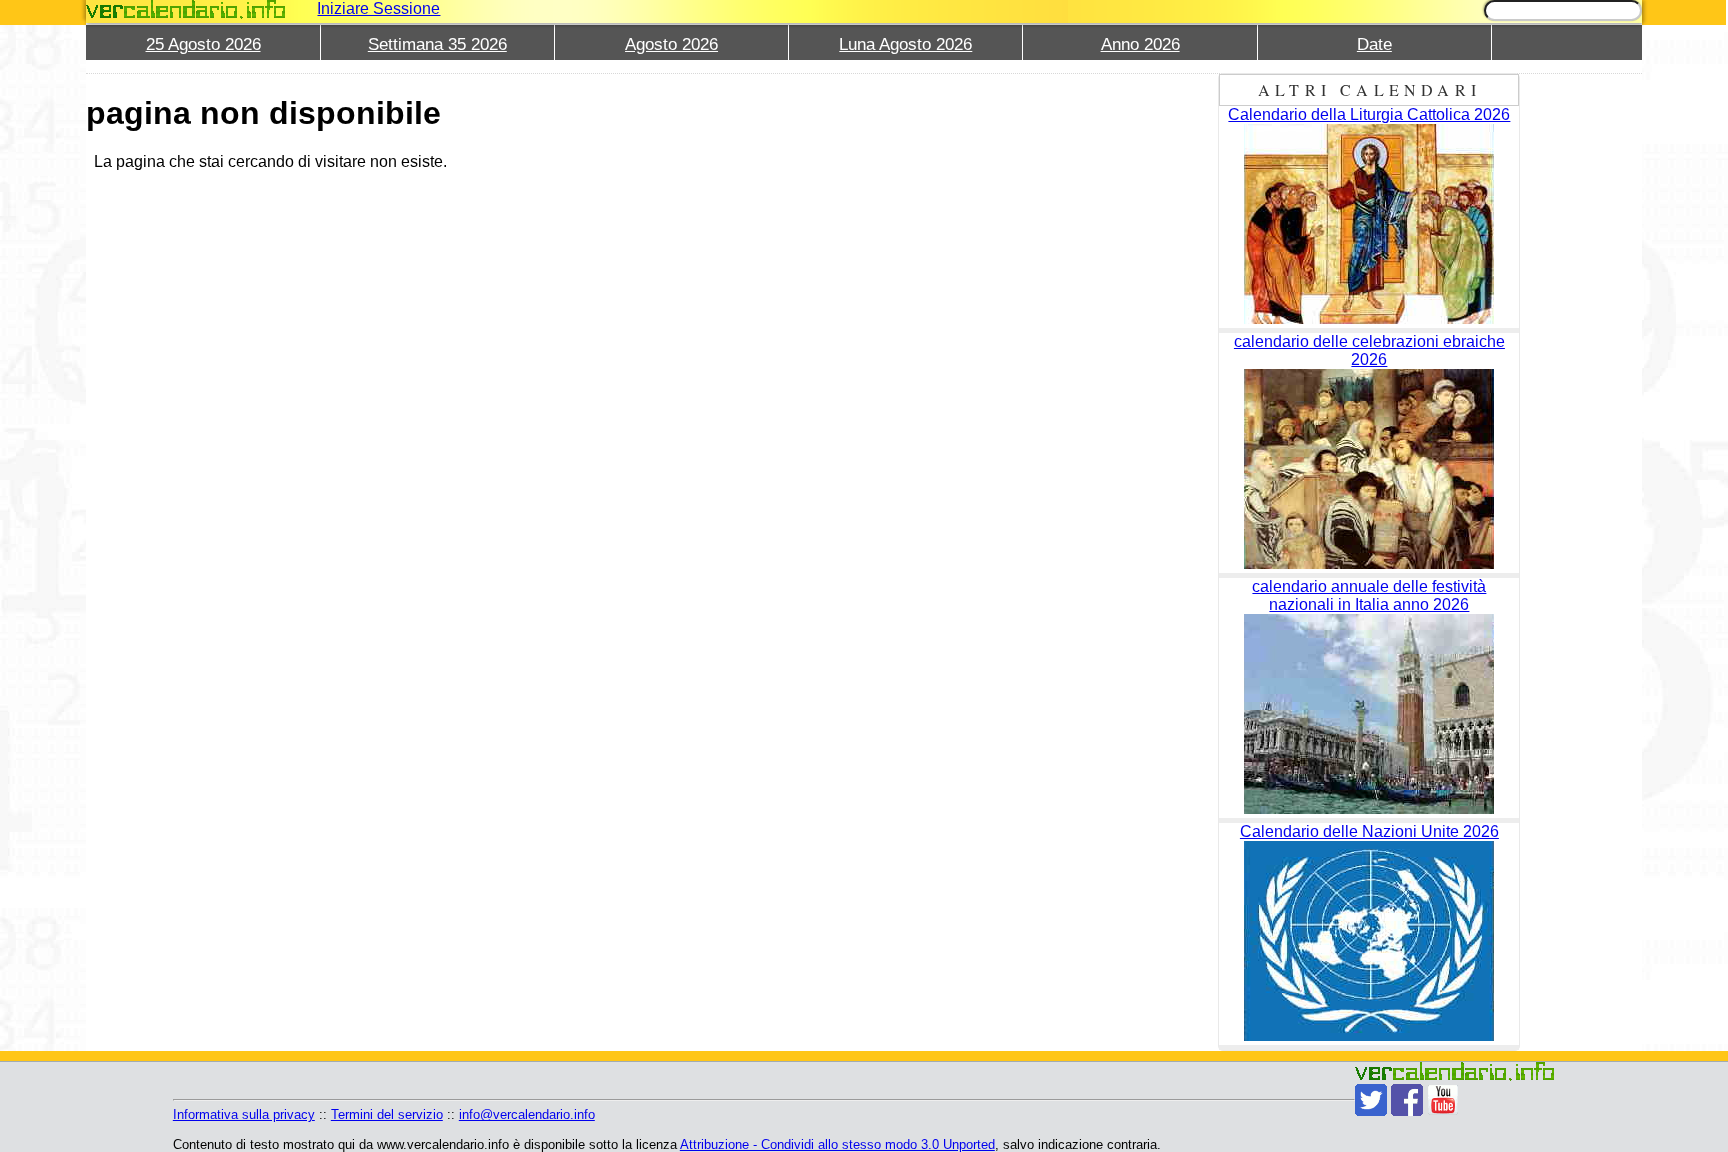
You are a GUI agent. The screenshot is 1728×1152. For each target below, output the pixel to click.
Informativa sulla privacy (244, 1114)
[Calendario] (186, 9)
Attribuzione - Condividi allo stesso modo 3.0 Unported (837, 1144)
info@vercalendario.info (527, 1114)
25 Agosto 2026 (203, 44)
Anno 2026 (1140, 44)
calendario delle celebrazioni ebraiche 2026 (1369, 350)
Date (1374, 44)
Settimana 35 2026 (437, 44)
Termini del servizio (387, 1114)
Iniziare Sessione (378, 8)
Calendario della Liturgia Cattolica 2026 (1369, 114)
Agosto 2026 (671, 44)
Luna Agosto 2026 (905, 44)
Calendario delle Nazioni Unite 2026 (1369, 831)
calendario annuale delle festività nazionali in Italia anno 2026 (1369, 595)
